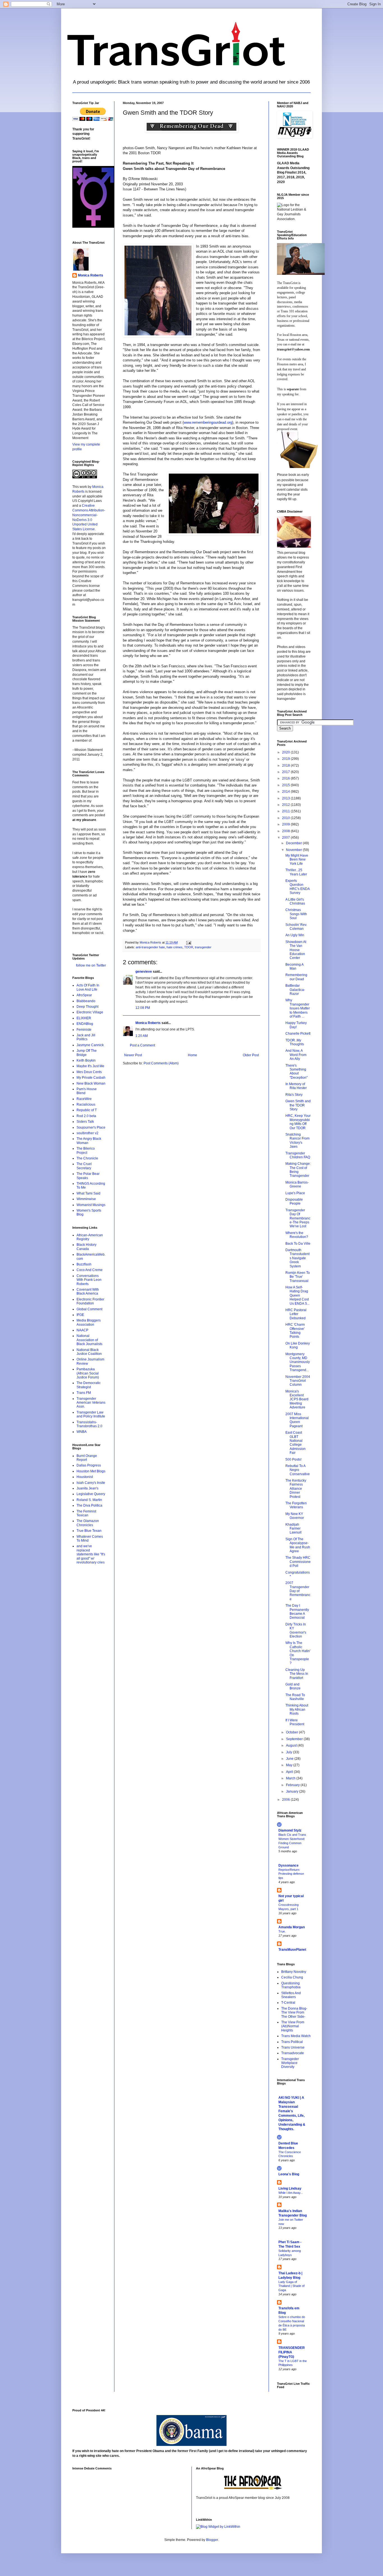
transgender (203, 947)
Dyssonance (289, 1865)
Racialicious (86, 1104)
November (294, 850)
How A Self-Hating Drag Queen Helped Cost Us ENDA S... (297, 1295)
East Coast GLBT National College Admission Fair (296, 1443)
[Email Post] (188, 942)
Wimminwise (86, 1199)
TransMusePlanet (292, 1950)
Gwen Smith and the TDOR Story (298, 1105)
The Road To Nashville (295, 1697)
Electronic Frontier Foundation (90, 1301)
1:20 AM (142, 1036)
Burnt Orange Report (87, 1458)
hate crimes (175, 947)
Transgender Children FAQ (298, 1155)
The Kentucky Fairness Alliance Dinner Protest (296, 1489)
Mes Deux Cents (89, 1072)
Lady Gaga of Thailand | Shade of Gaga (291, 2286)
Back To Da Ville (298, 1244)
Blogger (212, 2540)
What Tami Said (88, 1193)
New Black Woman (91, 1083)
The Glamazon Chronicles (88, 1523)
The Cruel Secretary (84, 1166)
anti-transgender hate (150, 947)
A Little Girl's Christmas (295, 901)
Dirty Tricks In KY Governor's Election (296, 1630)
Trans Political (292, 2042)
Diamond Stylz (290, 1830)
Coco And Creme (90, 1270)
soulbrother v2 (87, 1133)
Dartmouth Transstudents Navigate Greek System (297, 1258)
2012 (286, 805)
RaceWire (84, 1099)
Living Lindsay (290, 2188)
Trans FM (84, 1393)
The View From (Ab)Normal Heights (293, 2026)
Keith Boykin (86, 1060)
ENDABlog (85, 1024)
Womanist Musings (91, 1205)
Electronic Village (90, 1012)
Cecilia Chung (292, 1977)
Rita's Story (294, 1095)
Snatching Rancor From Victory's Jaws (297, 1141)
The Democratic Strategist (89, 1385)
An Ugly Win (295, 935)
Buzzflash (84, 1264)
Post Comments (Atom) (161, 1063)
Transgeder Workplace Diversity (290, 2063)
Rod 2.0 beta (86, 1116)
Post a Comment (142, 1045)
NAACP (82, 1330)
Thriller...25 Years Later (296, 872)
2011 (286, 811)
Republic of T (87, 1110)
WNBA (82, 1432)
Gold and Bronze (293, 1686)
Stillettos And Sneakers (291, 1995)
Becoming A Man (294, 967)
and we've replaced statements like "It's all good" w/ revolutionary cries (91, 1554)
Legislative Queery (91, 1494)
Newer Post (133, 1055)
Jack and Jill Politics (86, 1037)
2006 (286, 1800)
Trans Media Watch (296, 2036)
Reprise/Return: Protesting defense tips (291, 1874)
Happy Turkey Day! (296, 1025)
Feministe (84, 1030)
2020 (286, 752)
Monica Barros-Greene (297, 1184)
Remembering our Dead (296, 977)
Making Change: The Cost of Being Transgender (298, 1170)
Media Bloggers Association (89, 1322)
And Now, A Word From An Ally (296, 1055)
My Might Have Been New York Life (297, 860)
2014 (286, 792)
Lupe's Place (295, 1193)
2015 (286, 785)
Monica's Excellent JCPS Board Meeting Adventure (297, 1399)
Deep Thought (87, 1007)
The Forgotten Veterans (296, 1505)
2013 (286, 798)
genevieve (144, 972)
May (290, 1765)
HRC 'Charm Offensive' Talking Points (295, 1331)
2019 (286, 759)
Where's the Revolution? (297, 1235)
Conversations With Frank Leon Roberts (89, 1280)
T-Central (288, 2003)
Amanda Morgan (292, 1927)
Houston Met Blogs (91, 1471)
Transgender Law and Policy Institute (91, 1414)
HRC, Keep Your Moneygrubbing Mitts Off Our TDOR (298, 1122)
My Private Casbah (91, 1078)
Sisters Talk (85, 1122)
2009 (286, 824)
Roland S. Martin (89, 1500)
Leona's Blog (289, 2174)
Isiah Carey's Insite (91, 1483)
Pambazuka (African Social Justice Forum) (88, 1373)
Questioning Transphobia (291, 1985)
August (292, 1745)
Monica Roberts (148, 1023)
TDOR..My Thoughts (295, 1042)
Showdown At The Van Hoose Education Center (296, 950)
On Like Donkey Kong (298, 1345)
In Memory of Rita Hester (296, 1086)
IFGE (80, 1315)
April (290, 1772)
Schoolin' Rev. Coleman (296, 927)
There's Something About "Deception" (297, 1072)
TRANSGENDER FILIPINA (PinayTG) (292, 2352)
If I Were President (295, 1722)
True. (282, 1931)
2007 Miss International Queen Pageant (297, 1420)
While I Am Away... (291, 2193)
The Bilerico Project (86, 1150)
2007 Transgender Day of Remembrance (298, 1591)
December (294, 843)
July (289, 1752)
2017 (286, 772)
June (290, 1759)
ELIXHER (84, 1018)
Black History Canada (86, 1247)
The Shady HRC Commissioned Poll (298, 1562)
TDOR (189, 947)
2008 (286, 831)
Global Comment (89, 1309)
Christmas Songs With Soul (296, 914)
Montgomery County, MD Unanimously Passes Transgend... (298, 1362)
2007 (286, 838)
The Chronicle (87, 1158)
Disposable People (294, 1201)
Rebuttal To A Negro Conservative (298, 1470)
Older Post (251, 1055)
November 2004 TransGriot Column (298, 1381)
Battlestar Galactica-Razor (295, 990)
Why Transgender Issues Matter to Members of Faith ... (298, 1008)
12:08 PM (143, 1008)
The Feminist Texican (86, 1513)
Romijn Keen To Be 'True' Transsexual (298, 1277)
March (291, 1778)
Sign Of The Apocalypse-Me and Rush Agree (298, 1545)
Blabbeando (86, 1001)
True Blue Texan (89, 1531)
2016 (286, 778)
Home (192, 1055)
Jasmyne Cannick (90, 1045)
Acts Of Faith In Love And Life (88, 987)
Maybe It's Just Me (90, 1066)
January (293, 1791)
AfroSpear (84, 995)
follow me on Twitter (91, 965)
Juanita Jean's (87, 1488)
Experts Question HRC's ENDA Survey (297, 887)
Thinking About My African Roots (297, 1709)
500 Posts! (293, 1459)
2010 (286, 818)
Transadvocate (293, 2053)
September (295, 1739)
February (293, 1785)
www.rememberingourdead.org (208, 422)
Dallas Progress (89, 1465)
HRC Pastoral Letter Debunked (296, 1314)
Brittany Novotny (294, 1972)
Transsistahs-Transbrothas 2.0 (89, 1424)
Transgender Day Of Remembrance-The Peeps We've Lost (298, 1218)
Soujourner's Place (91, 1127)
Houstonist (85, 1477)
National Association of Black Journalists (89, 1340)
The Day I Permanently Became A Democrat (297, 1612)
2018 (286, 765)
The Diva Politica (89, 1505)
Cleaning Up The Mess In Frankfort (297, 1674)
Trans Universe (293, 2047)
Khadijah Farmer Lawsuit (293, 1529)
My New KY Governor (295, 1516)
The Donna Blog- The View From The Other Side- (294, 2013)
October (292, 1732)
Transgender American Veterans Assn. (91, 1403)
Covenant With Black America (88, 1292)
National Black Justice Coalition (89, 1352)
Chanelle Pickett (298, 1034)
